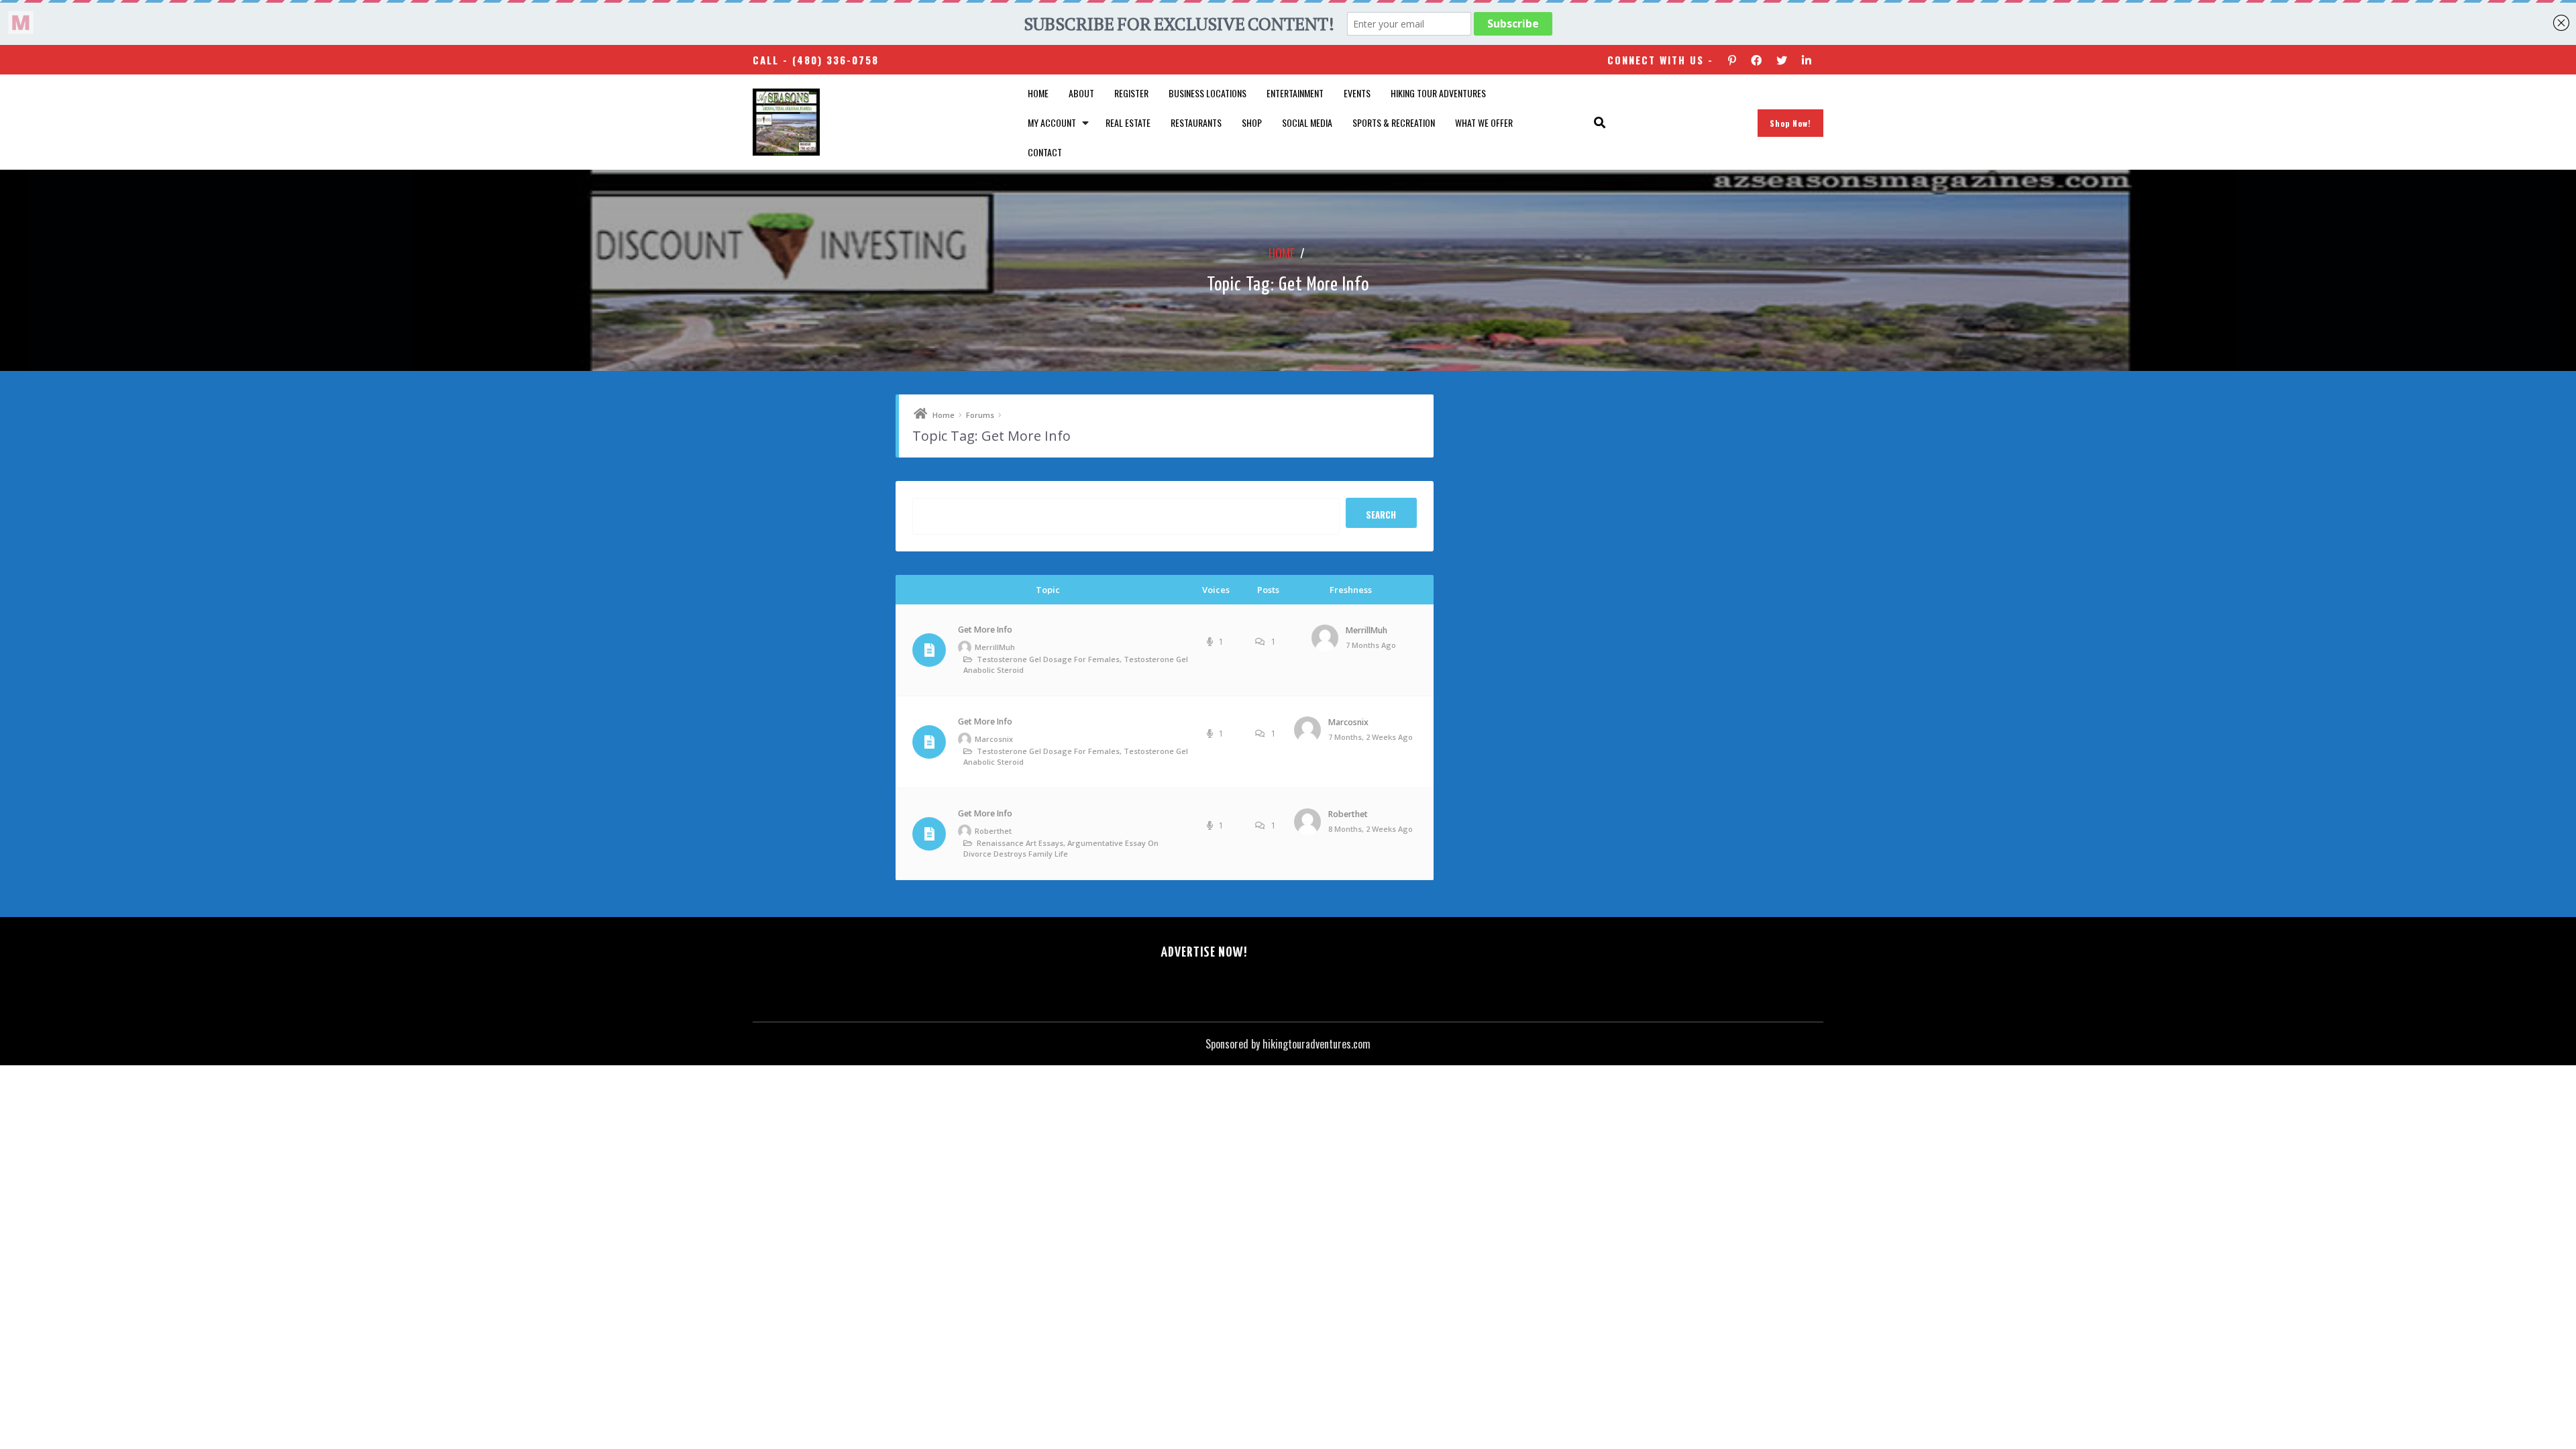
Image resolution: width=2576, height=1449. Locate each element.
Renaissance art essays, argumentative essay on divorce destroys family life (1061, 848)
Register (1131, 93)
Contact (1045, 152)
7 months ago (1371, 645)
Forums (980, 415)
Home (1038, 93)
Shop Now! (1790, 123)
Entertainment (1295, 93)
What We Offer (1484, 122)
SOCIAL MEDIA (1307, 122)
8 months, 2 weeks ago (1371, 829)
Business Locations (1207, 93)
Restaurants (1196, 122)
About (1081, 93)
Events (1357, 93)
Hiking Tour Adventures (1438, 93)
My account (1052, 122)
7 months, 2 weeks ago (1371, 737)
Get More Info (985, 630)
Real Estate (1128, 122)
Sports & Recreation (1394, 122)
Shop (1252, 122)
